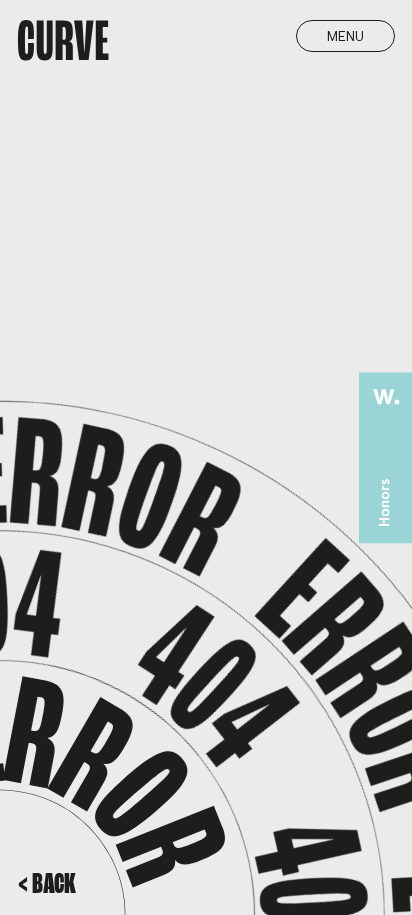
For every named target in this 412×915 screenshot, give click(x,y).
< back (47, 885)
